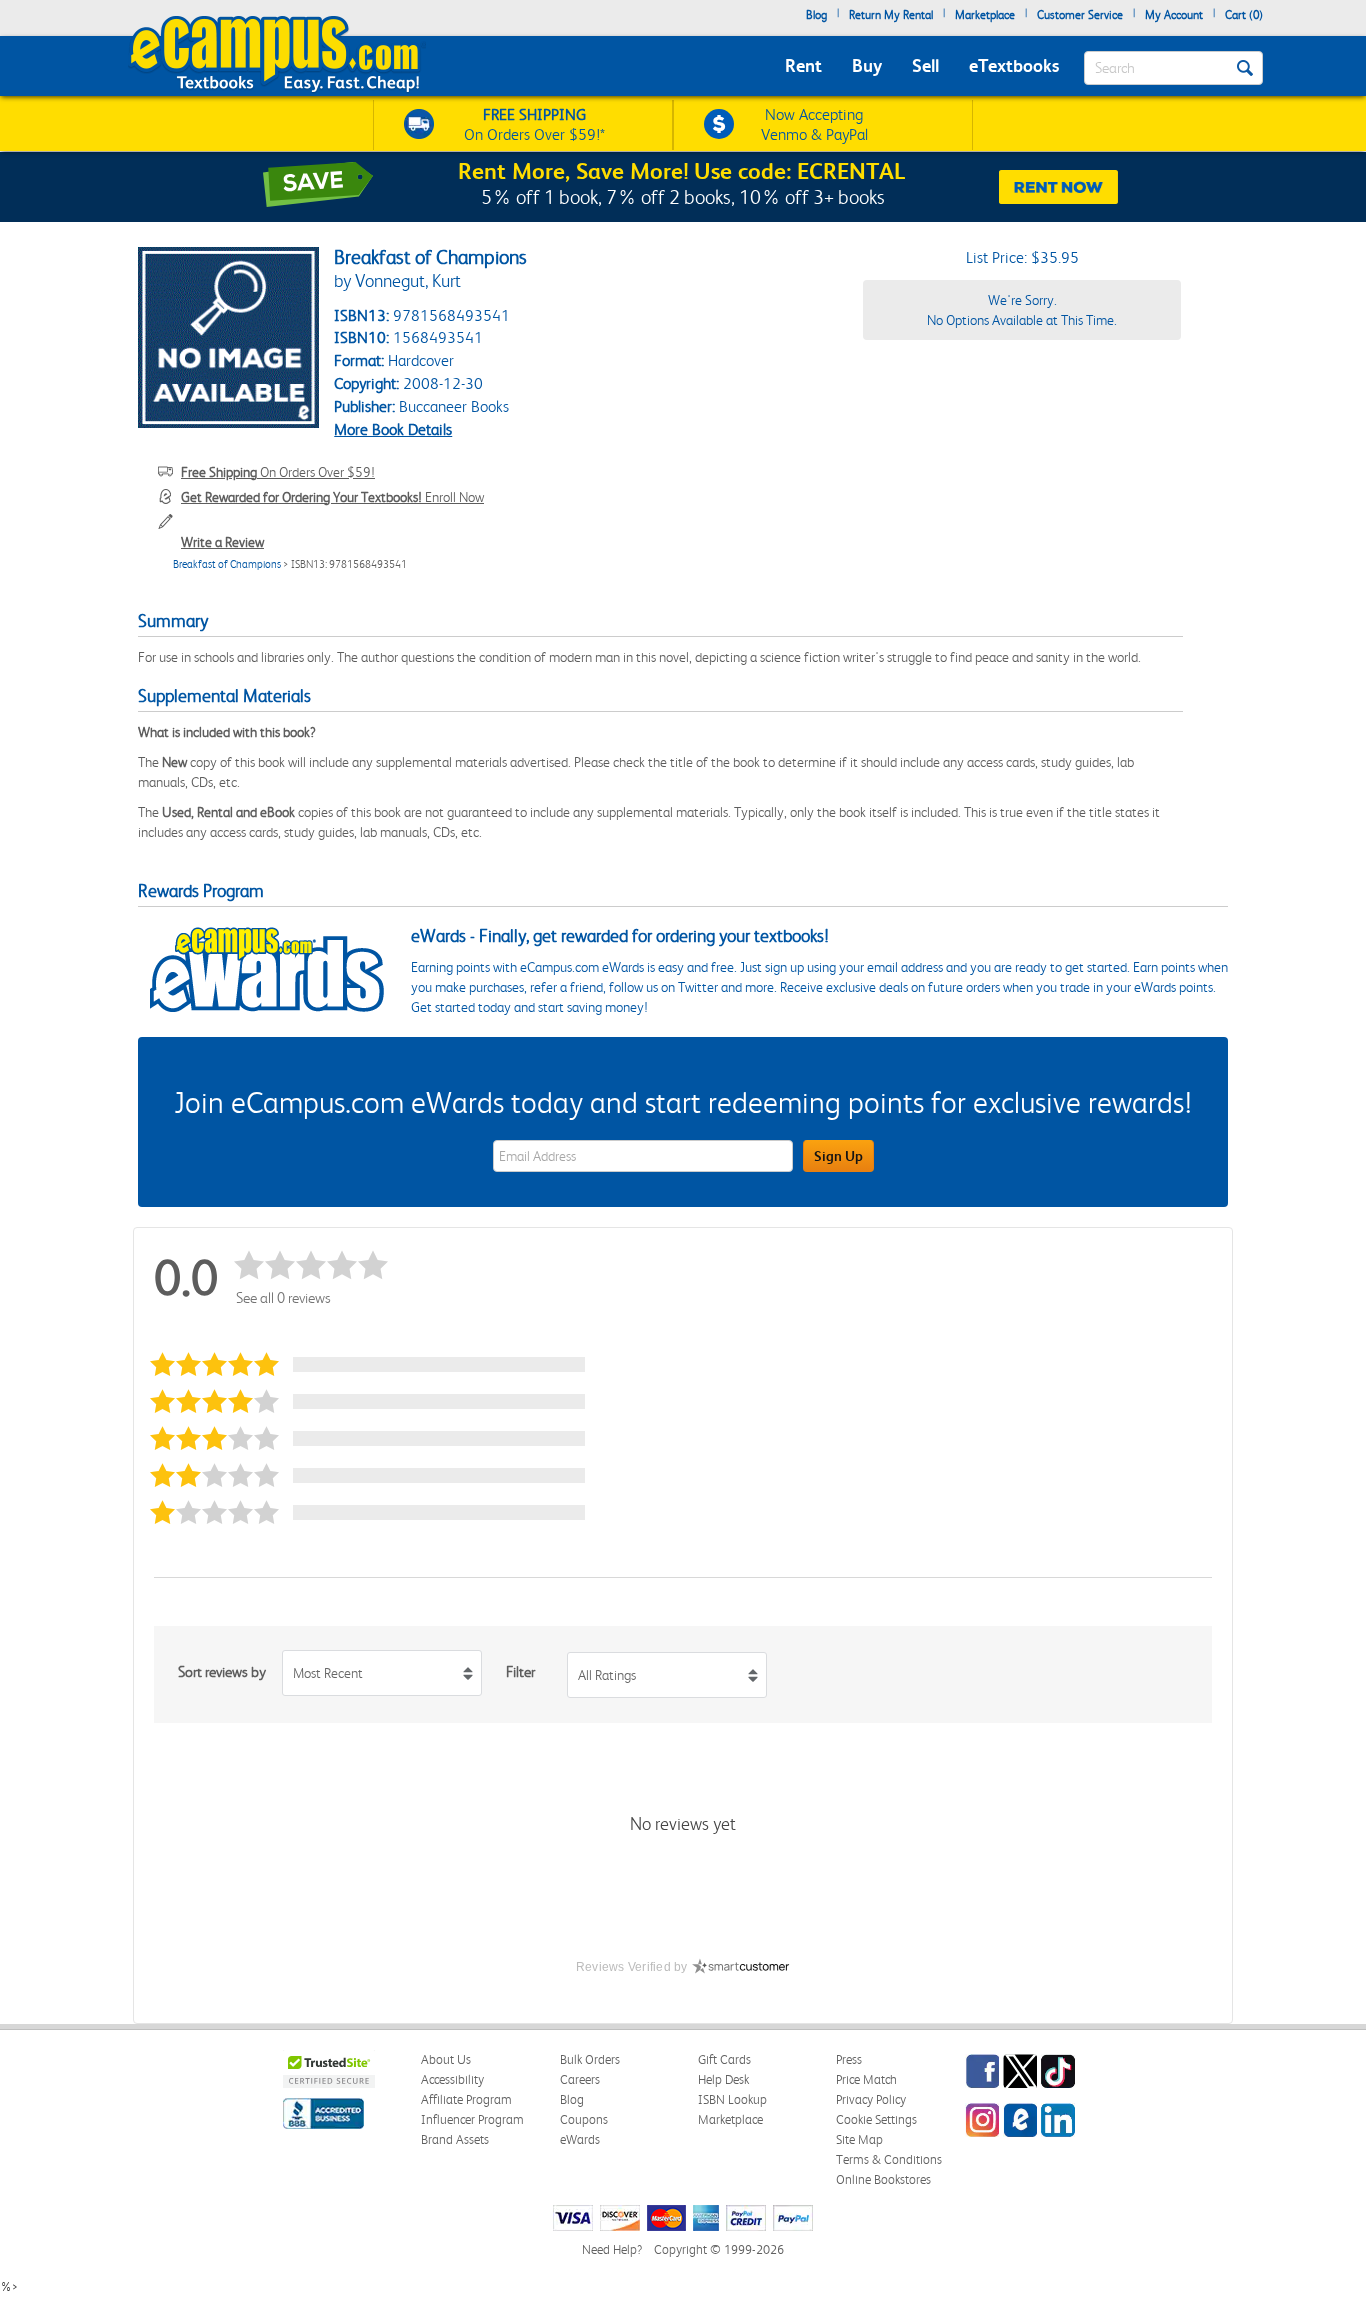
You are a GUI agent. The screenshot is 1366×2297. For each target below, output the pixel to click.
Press (849, 2059)
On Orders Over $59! (278, 472)
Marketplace (985, 15)
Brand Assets (455, 2139)
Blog (816, 15)
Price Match (866, 2079)
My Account (1174, 15)
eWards (580, 2139)
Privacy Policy (871, 2099)
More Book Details (393, 429)
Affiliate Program (466, 2099)
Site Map (859, 2139)
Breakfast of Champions (227, 564)
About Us (446, 2059)
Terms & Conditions (889, 2159)
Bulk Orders (590, 2059)
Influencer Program (472, 2119)
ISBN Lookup (732, 2099)
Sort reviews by (222, 1672)
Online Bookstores (883, 2179)
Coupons (584, 2119)
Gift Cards (724, 2059)
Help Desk (723, 2079)
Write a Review (222, 542)
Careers (580, 2079)
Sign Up (838, 1156)
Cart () (1244, 15)
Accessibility (452, 2079)
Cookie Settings (876, 2119)
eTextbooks (1014, 65)
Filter (520, 1672)
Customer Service (1080, 15)
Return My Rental (891, 15)
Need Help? (612, 2249)
